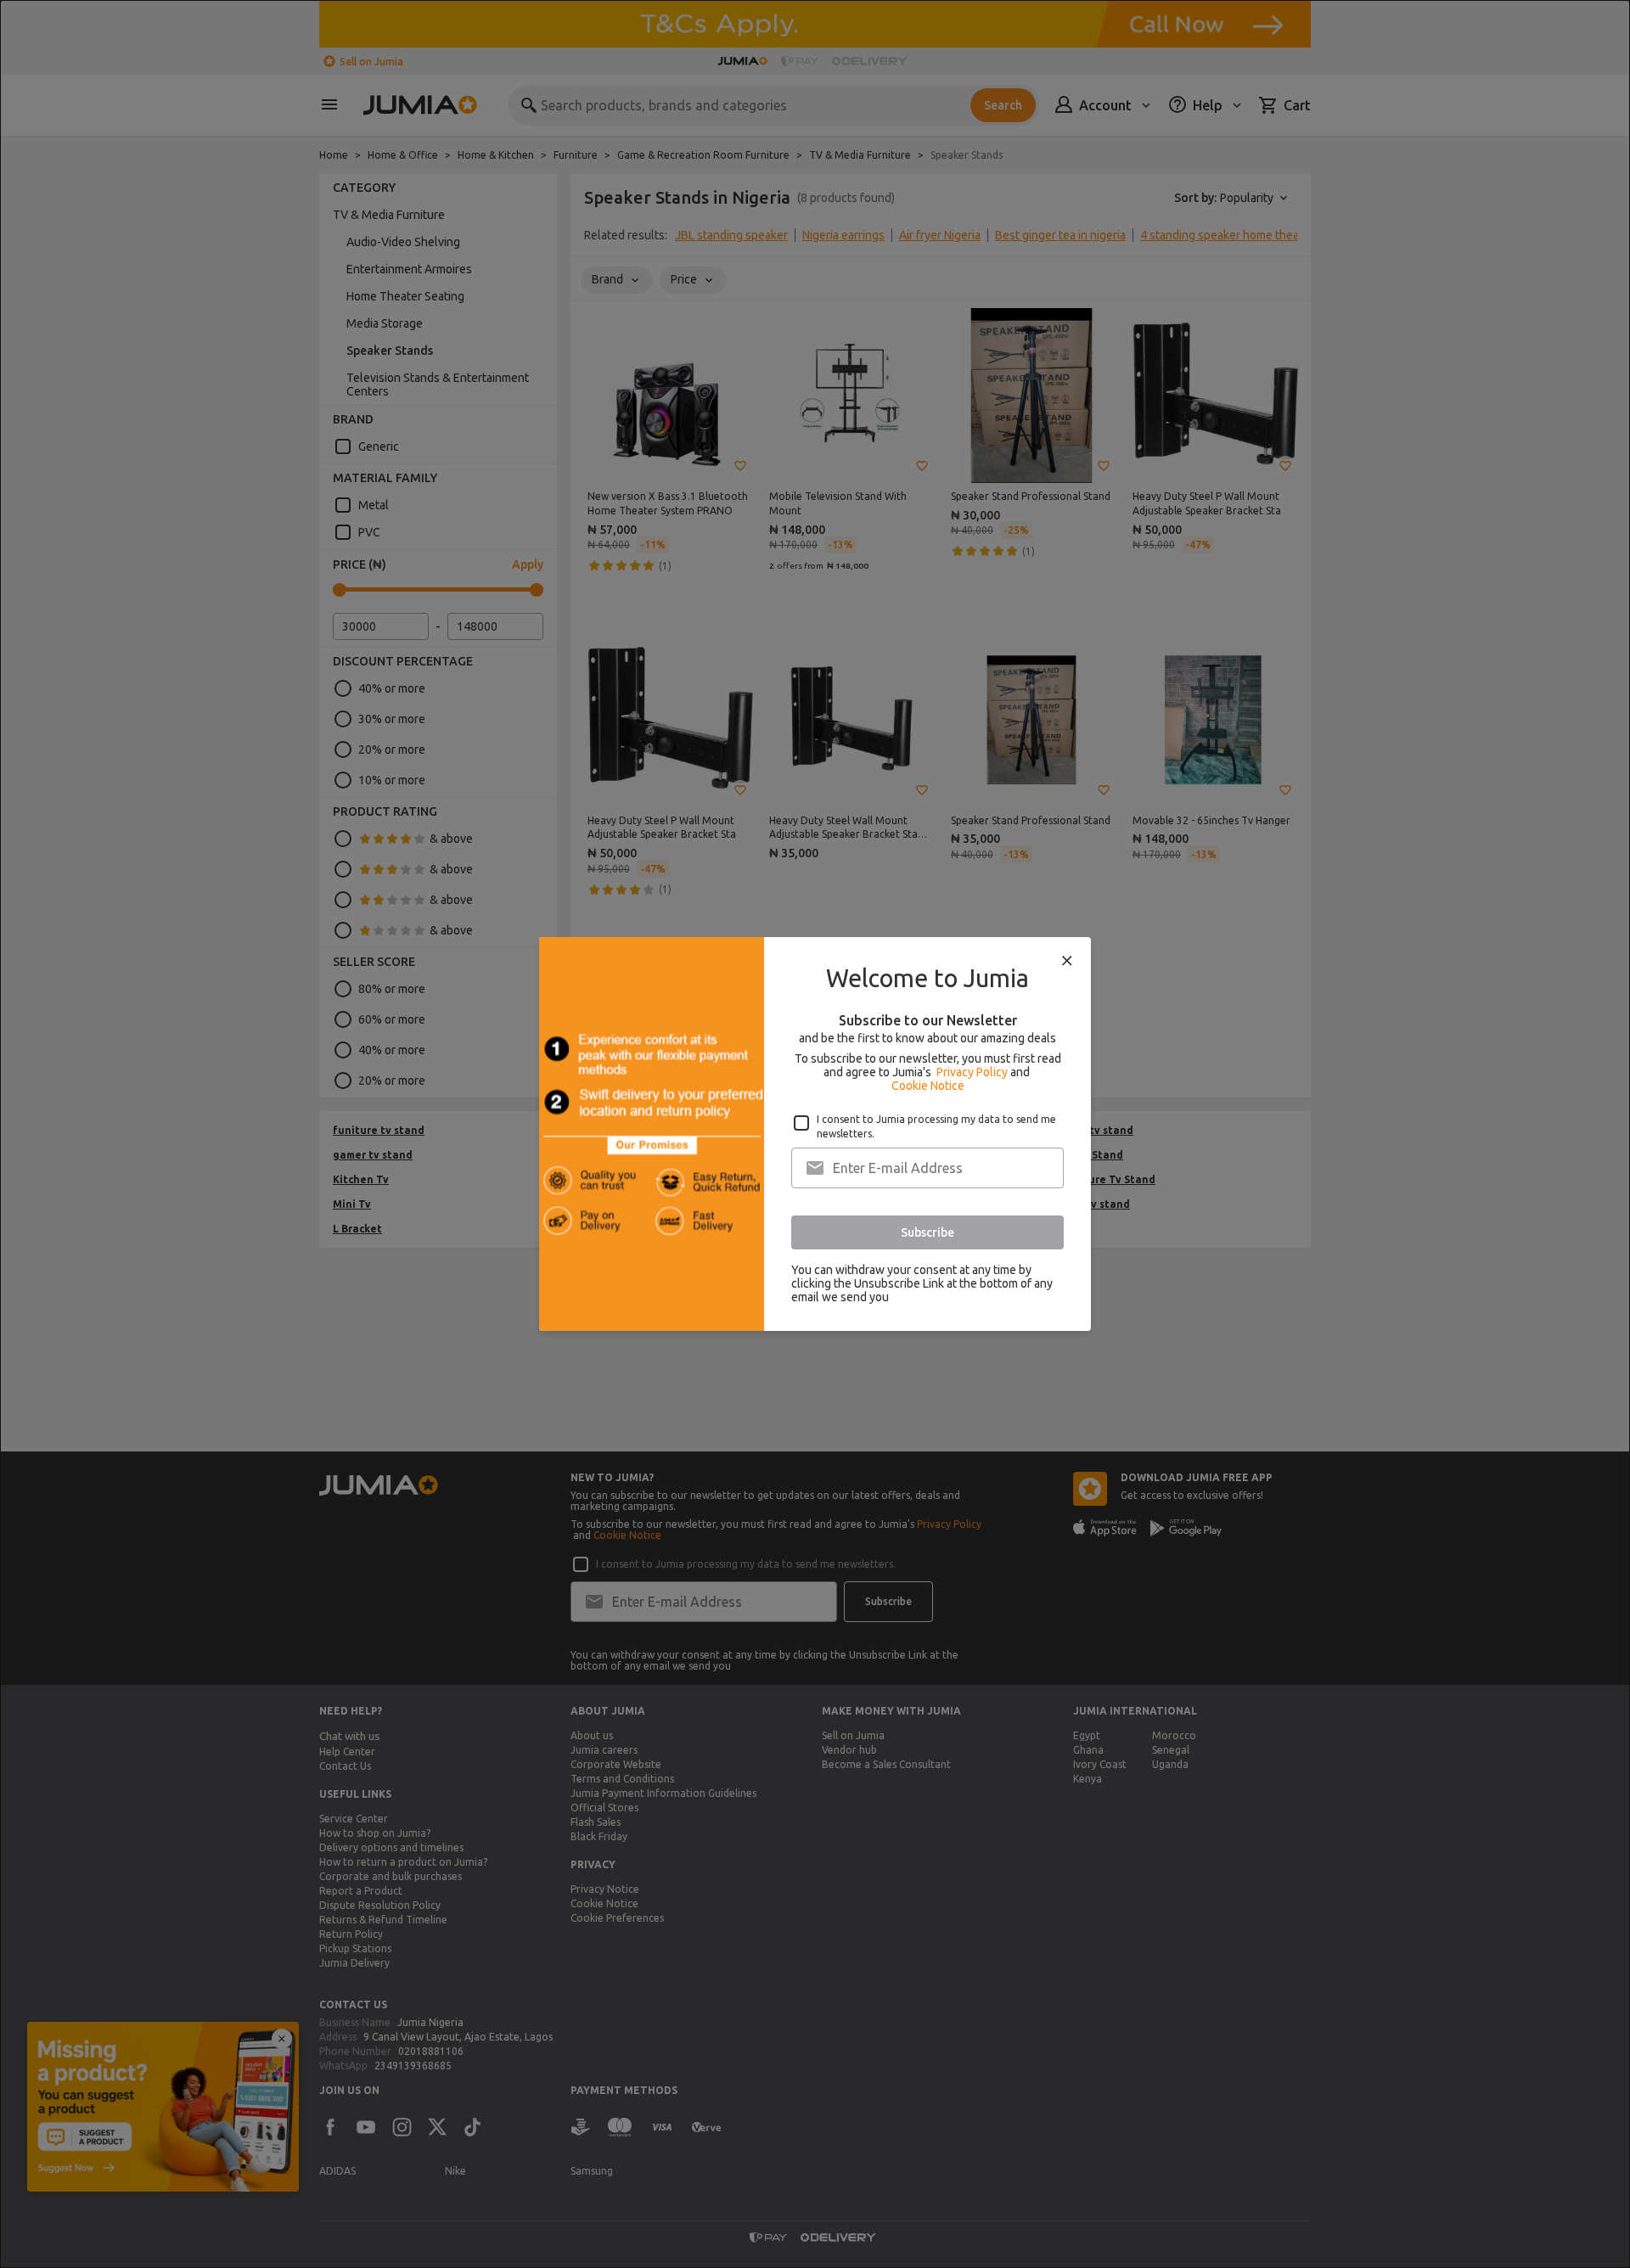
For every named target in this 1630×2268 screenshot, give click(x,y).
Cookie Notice (928, 1086)
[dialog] (815, 1134)
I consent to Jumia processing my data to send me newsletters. (936, 1126)
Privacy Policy (972, 1072)
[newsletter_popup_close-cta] (1067, 961)
